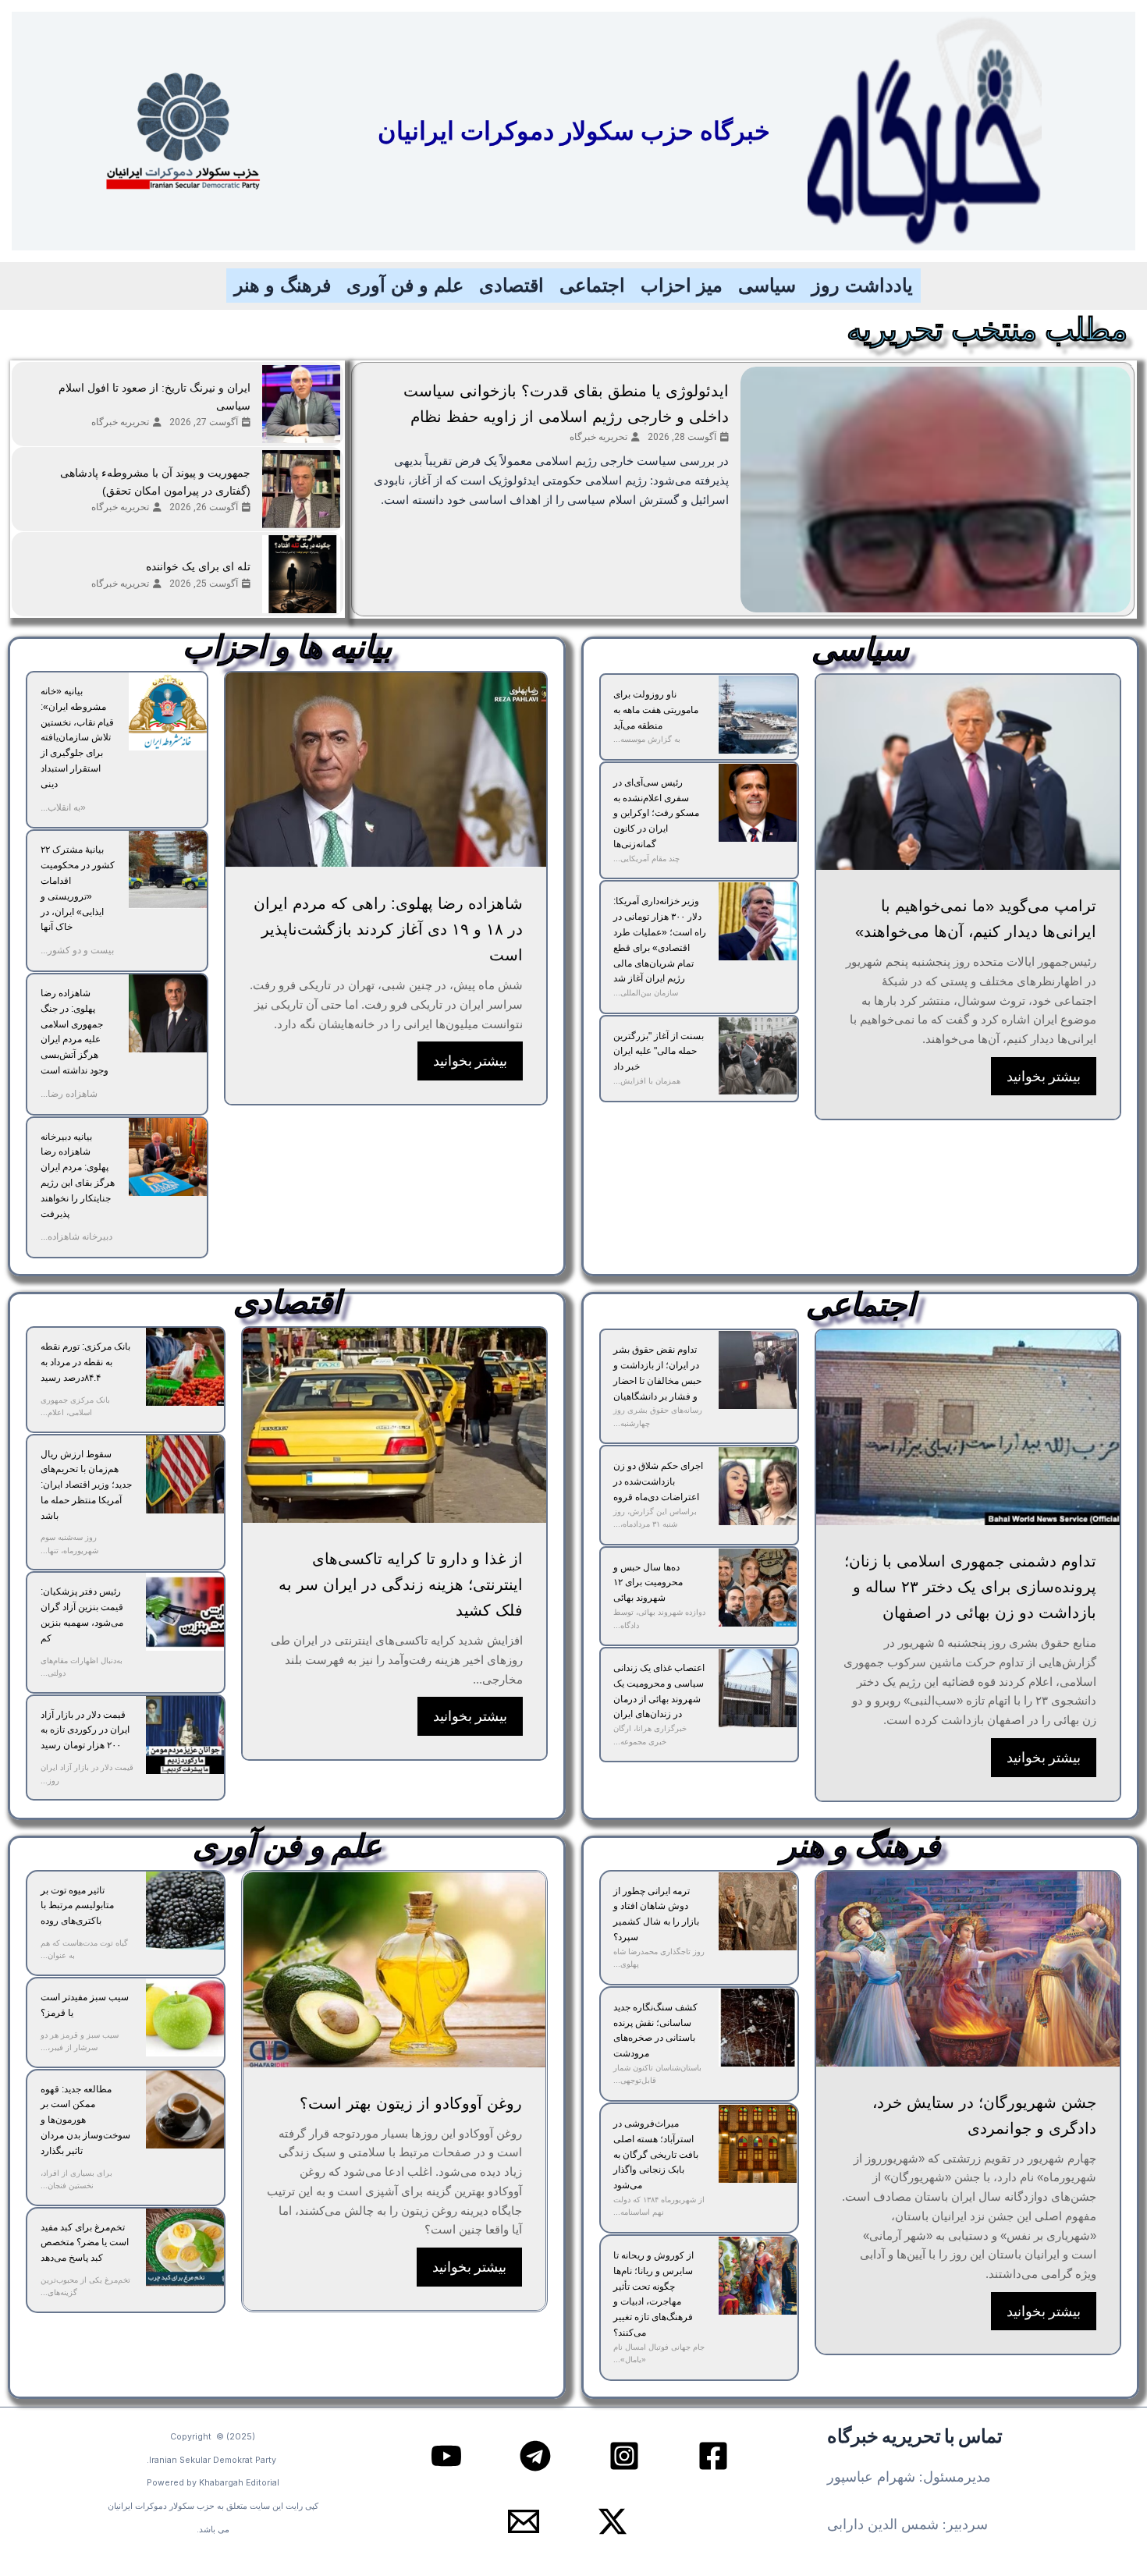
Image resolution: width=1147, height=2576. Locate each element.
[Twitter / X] (613, 2521)
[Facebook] (713, 2456)
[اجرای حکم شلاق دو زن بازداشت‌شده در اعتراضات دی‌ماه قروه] (758, 1486)
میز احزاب (682, 285)
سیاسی (767, 285)
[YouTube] (446, 2456)
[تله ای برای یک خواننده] (301, 574)
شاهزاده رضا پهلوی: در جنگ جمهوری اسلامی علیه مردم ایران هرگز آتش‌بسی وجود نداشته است (75, 1032)
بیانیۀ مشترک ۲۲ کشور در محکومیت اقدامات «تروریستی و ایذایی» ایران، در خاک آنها (78, 888)
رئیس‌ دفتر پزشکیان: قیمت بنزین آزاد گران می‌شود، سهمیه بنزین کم (82, 1614)
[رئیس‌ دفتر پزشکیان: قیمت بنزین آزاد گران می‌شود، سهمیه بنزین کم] (185, 1612)
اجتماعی (592, 285)
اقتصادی (511, 285)
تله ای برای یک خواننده (198, 566)
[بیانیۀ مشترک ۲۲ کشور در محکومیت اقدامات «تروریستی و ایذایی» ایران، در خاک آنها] (168, 870)
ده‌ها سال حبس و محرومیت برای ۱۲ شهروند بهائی (648, 1583)
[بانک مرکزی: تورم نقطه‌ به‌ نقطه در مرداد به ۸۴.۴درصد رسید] (185, 1367)
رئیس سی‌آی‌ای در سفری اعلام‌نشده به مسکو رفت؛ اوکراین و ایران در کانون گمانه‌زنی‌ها (656, 813)
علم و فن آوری (405, 285)
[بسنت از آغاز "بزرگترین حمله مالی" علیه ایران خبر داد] (758, 1056)
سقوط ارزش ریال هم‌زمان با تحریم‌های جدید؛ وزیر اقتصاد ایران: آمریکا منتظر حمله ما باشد (86, 1485)
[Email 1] (524, 2521)
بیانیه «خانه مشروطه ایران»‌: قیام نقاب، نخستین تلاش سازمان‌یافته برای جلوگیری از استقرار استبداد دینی (77, 738)
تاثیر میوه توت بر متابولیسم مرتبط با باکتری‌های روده (77, 1906)
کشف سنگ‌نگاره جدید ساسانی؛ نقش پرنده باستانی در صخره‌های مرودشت (655, 2030)
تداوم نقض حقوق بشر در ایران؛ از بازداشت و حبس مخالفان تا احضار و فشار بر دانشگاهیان (657, 1373)
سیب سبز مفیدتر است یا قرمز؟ (85, 2005)
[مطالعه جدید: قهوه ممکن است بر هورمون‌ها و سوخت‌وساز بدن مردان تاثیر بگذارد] (185, 2109)
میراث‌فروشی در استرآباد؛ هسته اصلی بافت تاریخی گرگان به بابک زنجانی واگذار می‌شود (656, 2154)
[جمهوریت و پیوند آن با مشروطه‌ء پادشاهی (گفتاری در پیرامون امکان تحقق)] (301, 489)
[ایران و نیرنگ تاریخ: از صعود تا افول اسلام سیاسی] (301, 404)
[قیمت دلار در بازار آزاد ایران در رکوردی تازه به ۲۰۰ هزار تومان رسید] (185, 1735)
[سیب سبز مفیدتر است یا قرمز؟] (185, 2017)
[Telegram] (535, 2456)
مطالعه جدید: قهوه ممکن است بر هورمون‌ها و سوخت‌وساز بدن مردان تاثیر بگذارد (85, 2120)
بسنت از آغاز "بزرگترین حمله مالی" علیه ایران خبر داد (659, 1052)
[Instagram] (624, 2456)
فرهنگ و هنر (282, 285)
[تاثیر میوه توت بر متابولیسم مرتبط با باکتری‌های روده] (185, 1911)
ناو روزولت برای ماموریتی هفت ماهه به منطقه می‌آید (656, 710)
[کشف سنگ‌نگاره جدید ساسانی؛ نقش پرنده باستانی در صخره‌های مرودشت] (758, 2028)
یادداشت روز (862, 285)
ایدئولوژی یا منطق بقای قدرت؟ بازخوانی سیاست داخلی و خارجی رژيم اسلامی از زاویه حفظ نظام (566, 404)
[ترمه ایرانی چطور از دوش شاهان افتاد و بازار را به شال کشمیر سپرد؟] (758, 1911)
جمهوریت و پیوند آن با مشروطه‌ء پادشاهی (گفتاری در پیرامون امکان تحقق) (155, 482)
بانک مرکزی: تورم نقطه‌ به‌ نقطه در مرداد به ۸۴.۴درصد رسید (85, 1362)
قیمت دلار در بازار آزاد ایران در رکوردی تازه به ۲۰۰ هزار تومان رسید (85, 1730)
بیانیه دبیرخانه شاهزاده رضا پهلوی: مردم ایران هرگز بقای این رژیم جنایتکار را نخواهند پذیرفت (78, 1175)
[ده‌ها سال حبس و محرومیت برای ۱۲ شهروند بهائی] (758, 1588)
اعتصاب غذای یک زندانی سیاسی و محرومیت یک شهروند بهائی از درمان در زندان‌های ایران (659, 1691)
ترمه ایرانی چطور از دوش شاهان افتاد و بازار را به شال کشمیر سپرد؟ (656, 1914)
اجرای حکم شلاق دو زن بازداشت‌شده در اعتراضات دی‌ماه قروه (658, 1481)
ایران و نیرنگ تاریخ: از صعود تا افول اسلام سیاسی (154, 397)
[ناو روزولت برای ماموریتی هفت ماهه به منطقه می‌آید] (758, 715)
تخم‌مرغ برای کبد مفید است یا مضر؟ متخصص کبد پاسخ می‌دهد (85, 2243)
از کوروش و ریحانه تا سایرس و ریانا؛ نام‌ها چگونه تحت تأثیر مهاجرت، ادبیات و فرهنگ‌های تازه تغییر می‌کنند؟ (653, 2294)
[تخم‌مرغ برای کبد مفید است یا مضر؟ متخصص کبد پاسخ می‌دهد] (185, 2248)
